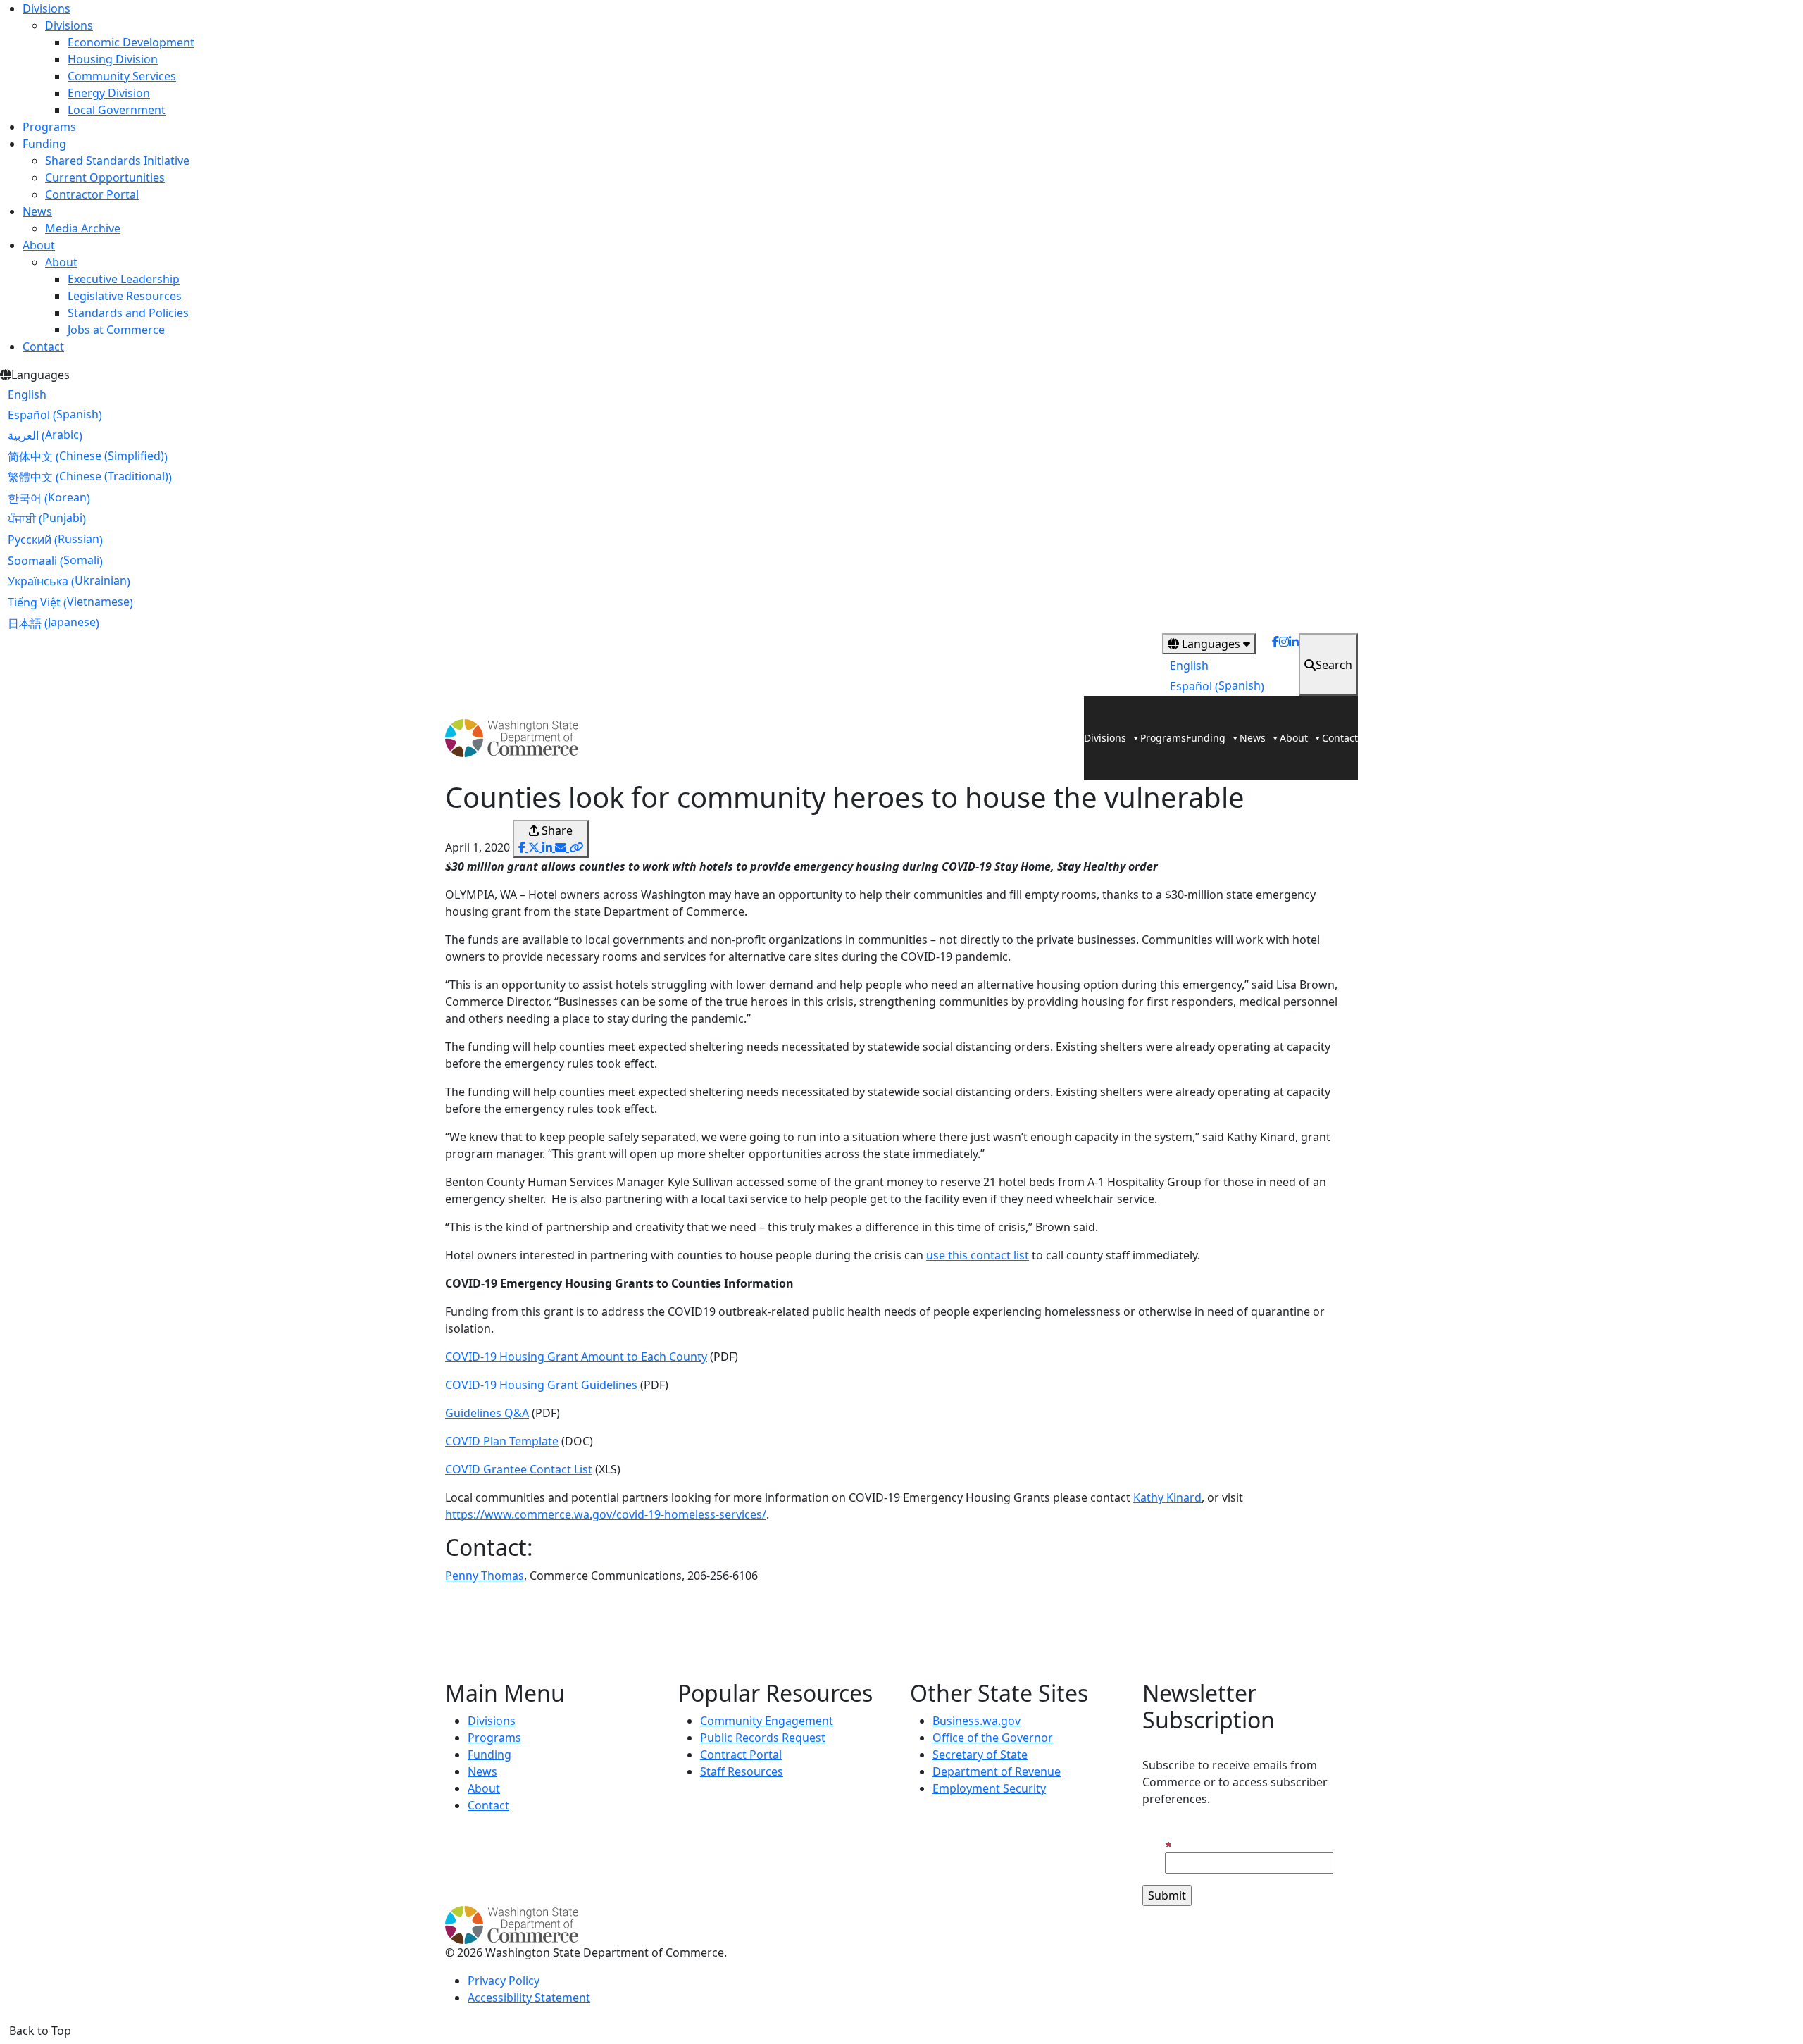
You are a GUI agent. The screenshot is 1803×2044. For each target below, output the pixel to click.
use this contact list (978, 1255)
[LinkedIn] (1294, 665)
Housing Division (113, 59)
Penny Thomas (485, 1576)
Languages (1211, 644)
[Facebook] (1275, 665)
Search (1334, 665)
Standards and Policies (128, 313)
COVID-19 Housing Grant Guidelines (541, 1385)
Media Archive (83, 228)
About (39, 245)
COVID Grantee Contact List (519, 1469)
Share (556, 830)
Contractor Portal (92, 194)
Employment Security (989, 1788)
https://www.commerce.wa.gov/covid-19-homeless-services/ (606, 1514)
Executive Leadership (124, 279)
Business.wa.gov (977, 1721)
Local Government (117, 110)
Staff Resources (742, 1771)
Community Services (122, 76)
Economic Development (131, 42)
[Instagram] (1284, 665)
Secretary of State (980, 1755)
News (37, 211)
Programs (49, 127)
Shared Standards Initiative (117, 161)
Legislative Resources (125, 296)
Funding (44, 144)
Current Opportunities (105, 177)
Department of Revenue (997, 1771)
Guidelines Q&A (487, 1413)
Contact (43, 347)
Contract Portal (741, 1755)
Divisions (46, 8)
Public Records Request (763, 1738)
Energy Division (109, 93)
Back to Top (40, 2031)
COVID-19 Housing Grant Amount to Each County (576, 1357)
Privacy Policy (504, 1981)
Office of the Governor (993, 1738)
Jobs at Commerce (116, 330)
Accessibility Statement (529, 1998)
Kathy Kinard (1167, 1497)
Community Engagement (767, 1721)
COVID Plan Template (502, 1441)
